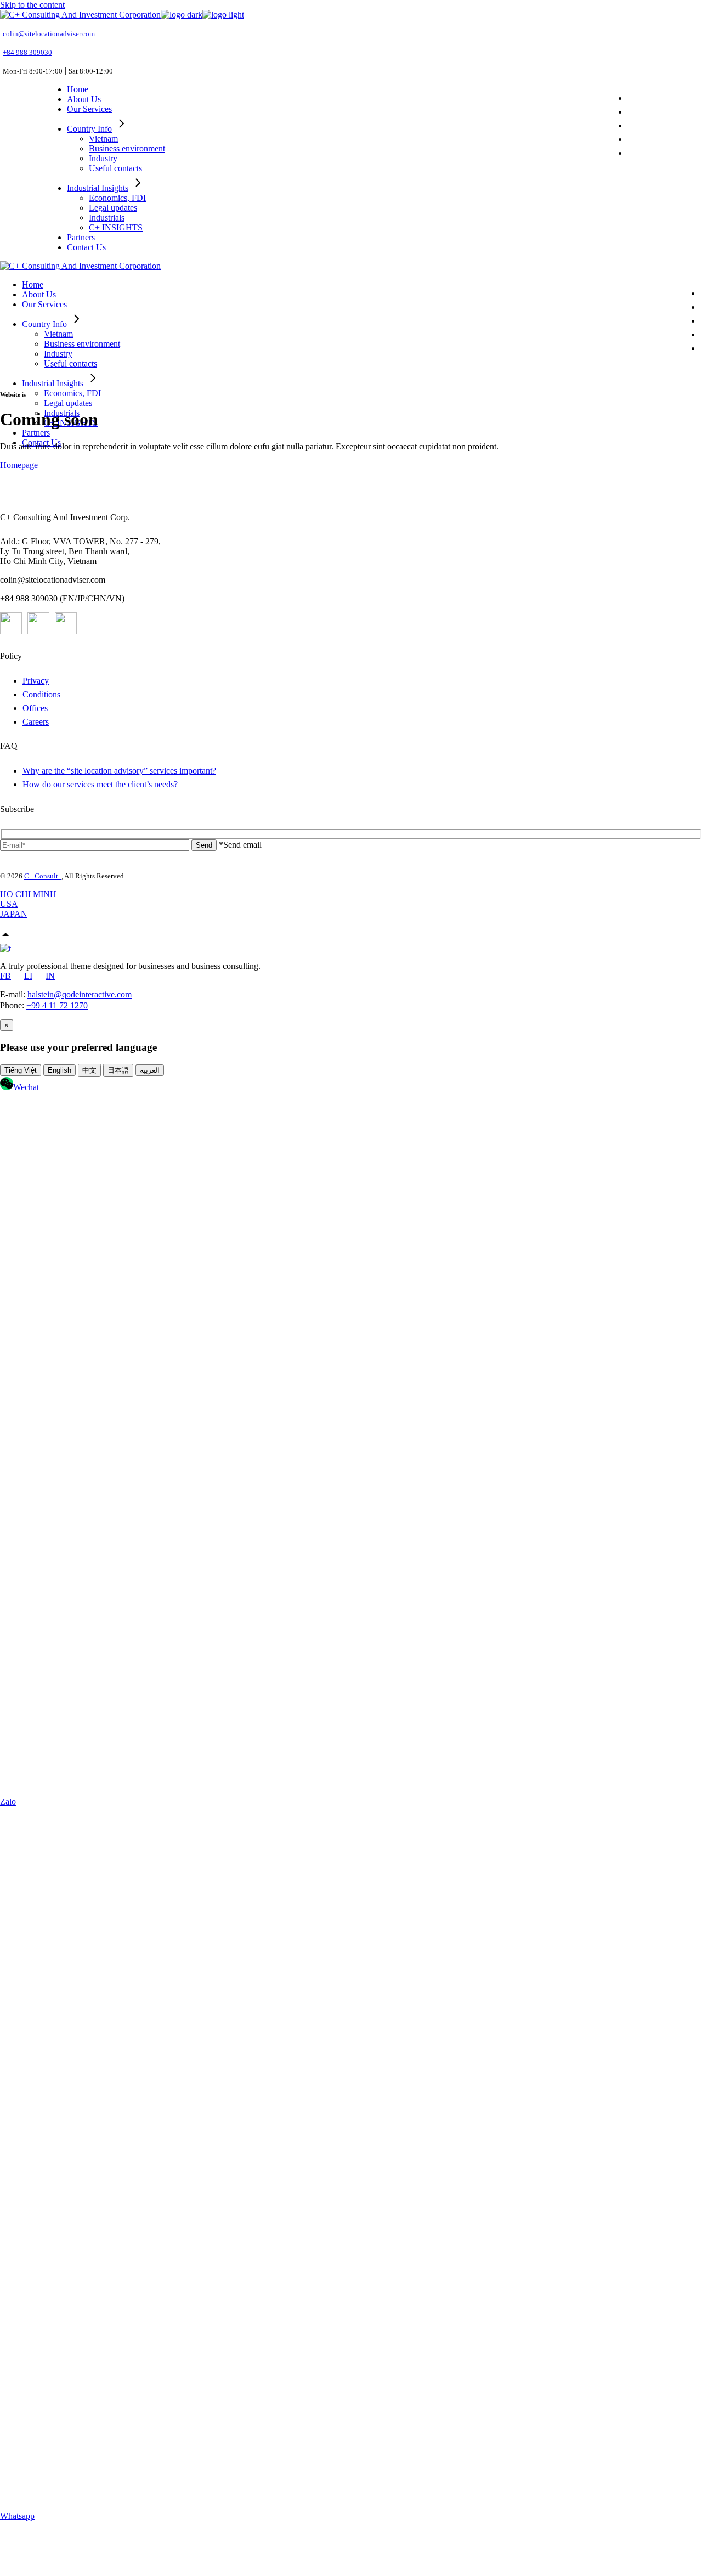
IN (50, 976)
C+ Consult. (43, 876)
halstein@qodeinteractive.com (80, 994)
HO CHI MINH (28, 894)
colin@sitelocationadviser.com (49, 34)
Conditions (41, 694)
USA (9, 904)
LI (28, 976)
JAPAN (14, 914)
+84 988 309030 (27, 52)
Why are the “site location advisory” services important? (119, 771)
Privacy (36, 681)
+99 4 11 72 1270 (57, 1005)
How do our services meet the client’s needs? (100, 784)
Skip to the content (32, 5)
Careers (36, 722)
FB (5, 976)
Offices (35, 708)
